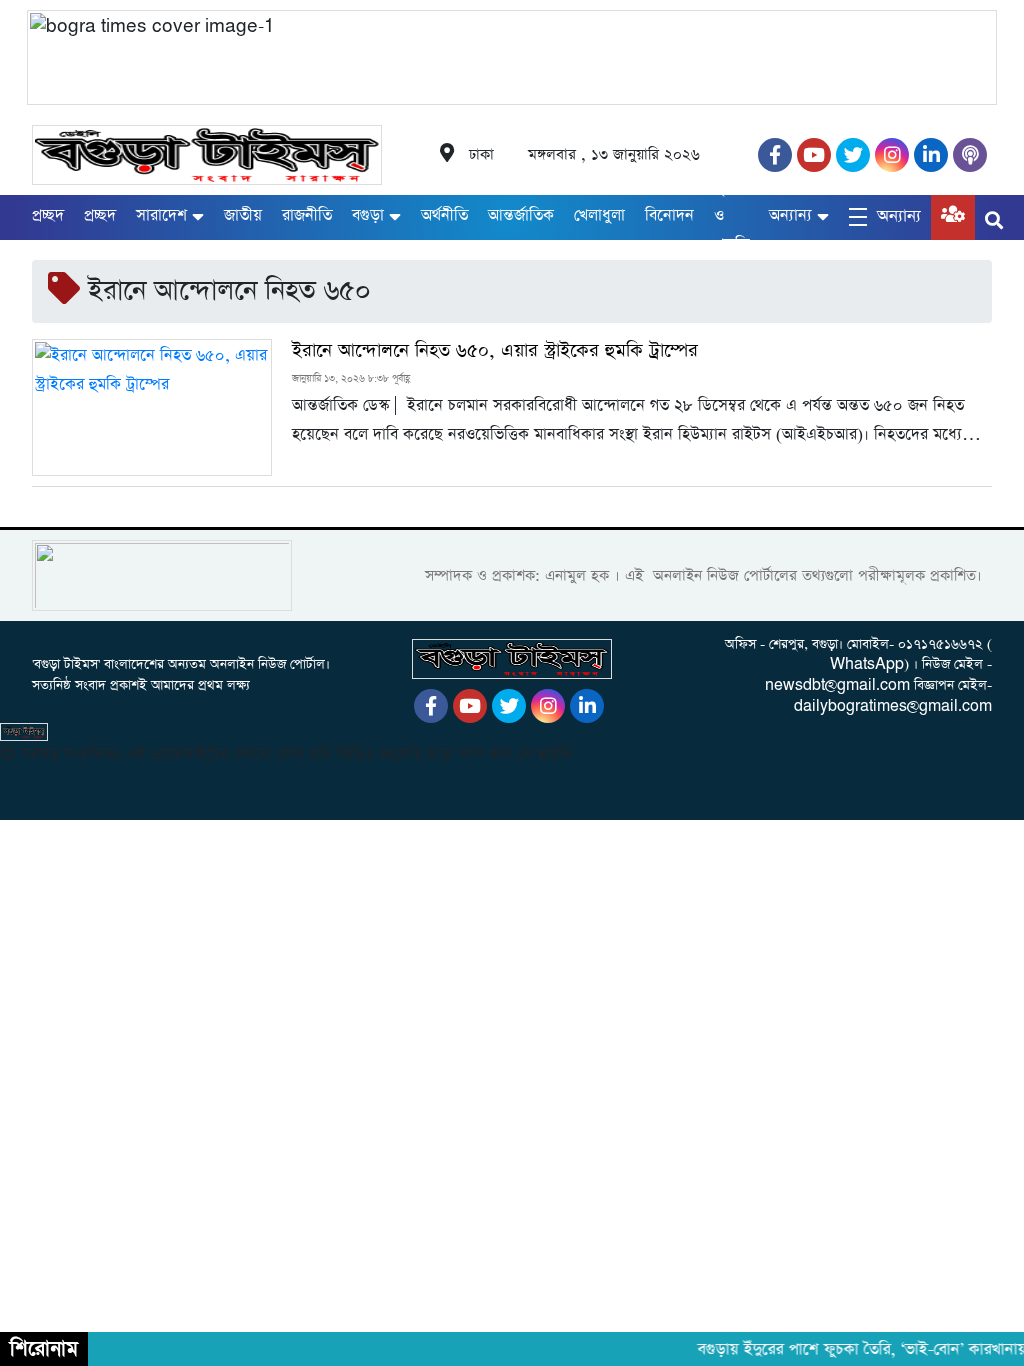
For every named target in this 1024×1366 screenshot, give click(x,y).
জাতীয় (243, 215)
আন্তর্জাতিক (521, 215)
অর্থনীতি (444, 215)
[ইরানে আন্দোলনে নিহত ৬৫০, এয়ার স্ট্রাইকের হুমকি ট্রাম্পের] (152, 407)
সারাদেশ (161, 215)
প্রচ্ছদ (48, 215)
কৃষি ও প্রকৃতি (731, 215)
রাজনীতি (307, 215)
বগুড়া (368, 215)
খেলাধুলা (599, 215)
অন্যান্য (790, 215)
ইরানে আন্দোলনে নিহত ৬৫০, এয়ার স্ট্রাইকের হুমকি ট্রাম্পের (495, 351)
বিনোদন (669, 215)
